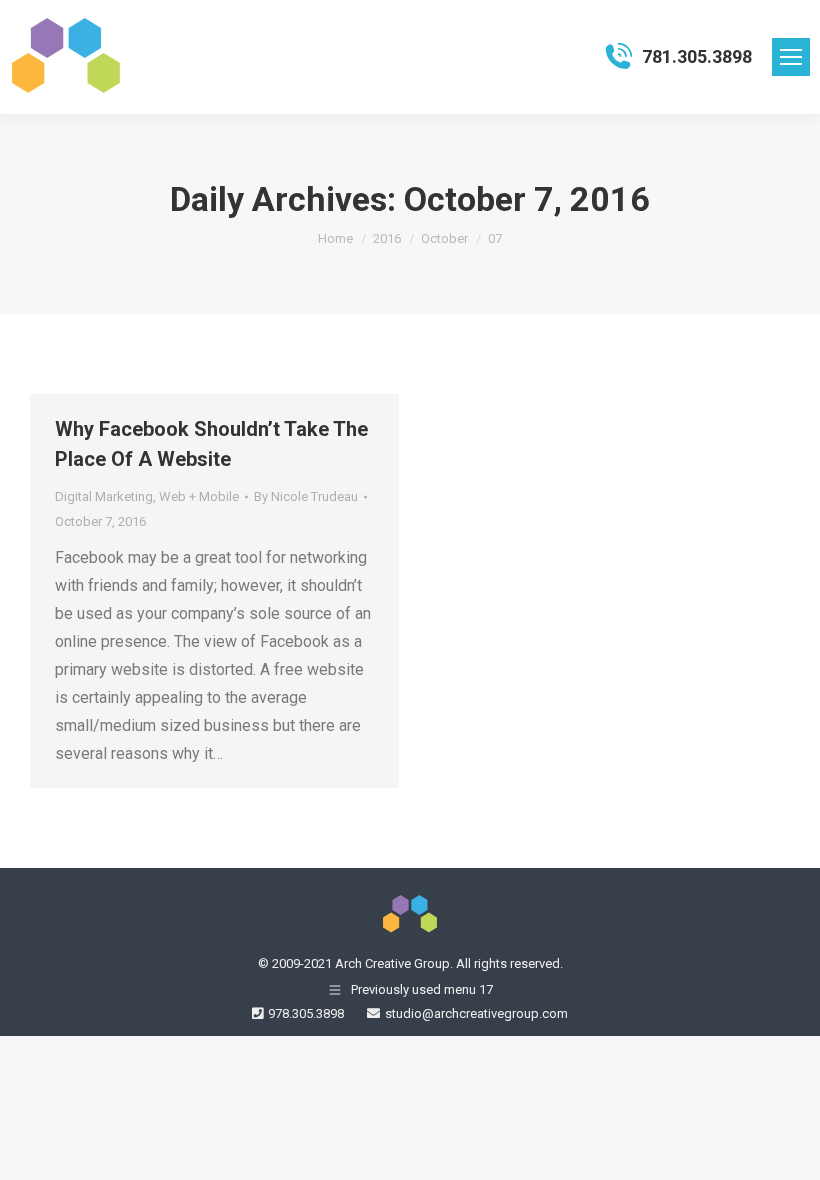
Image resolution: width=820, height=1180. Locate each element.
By (306, 496)
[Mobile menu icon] (791, 57)
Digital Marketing (104, 496)
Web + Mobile (199, 496)
